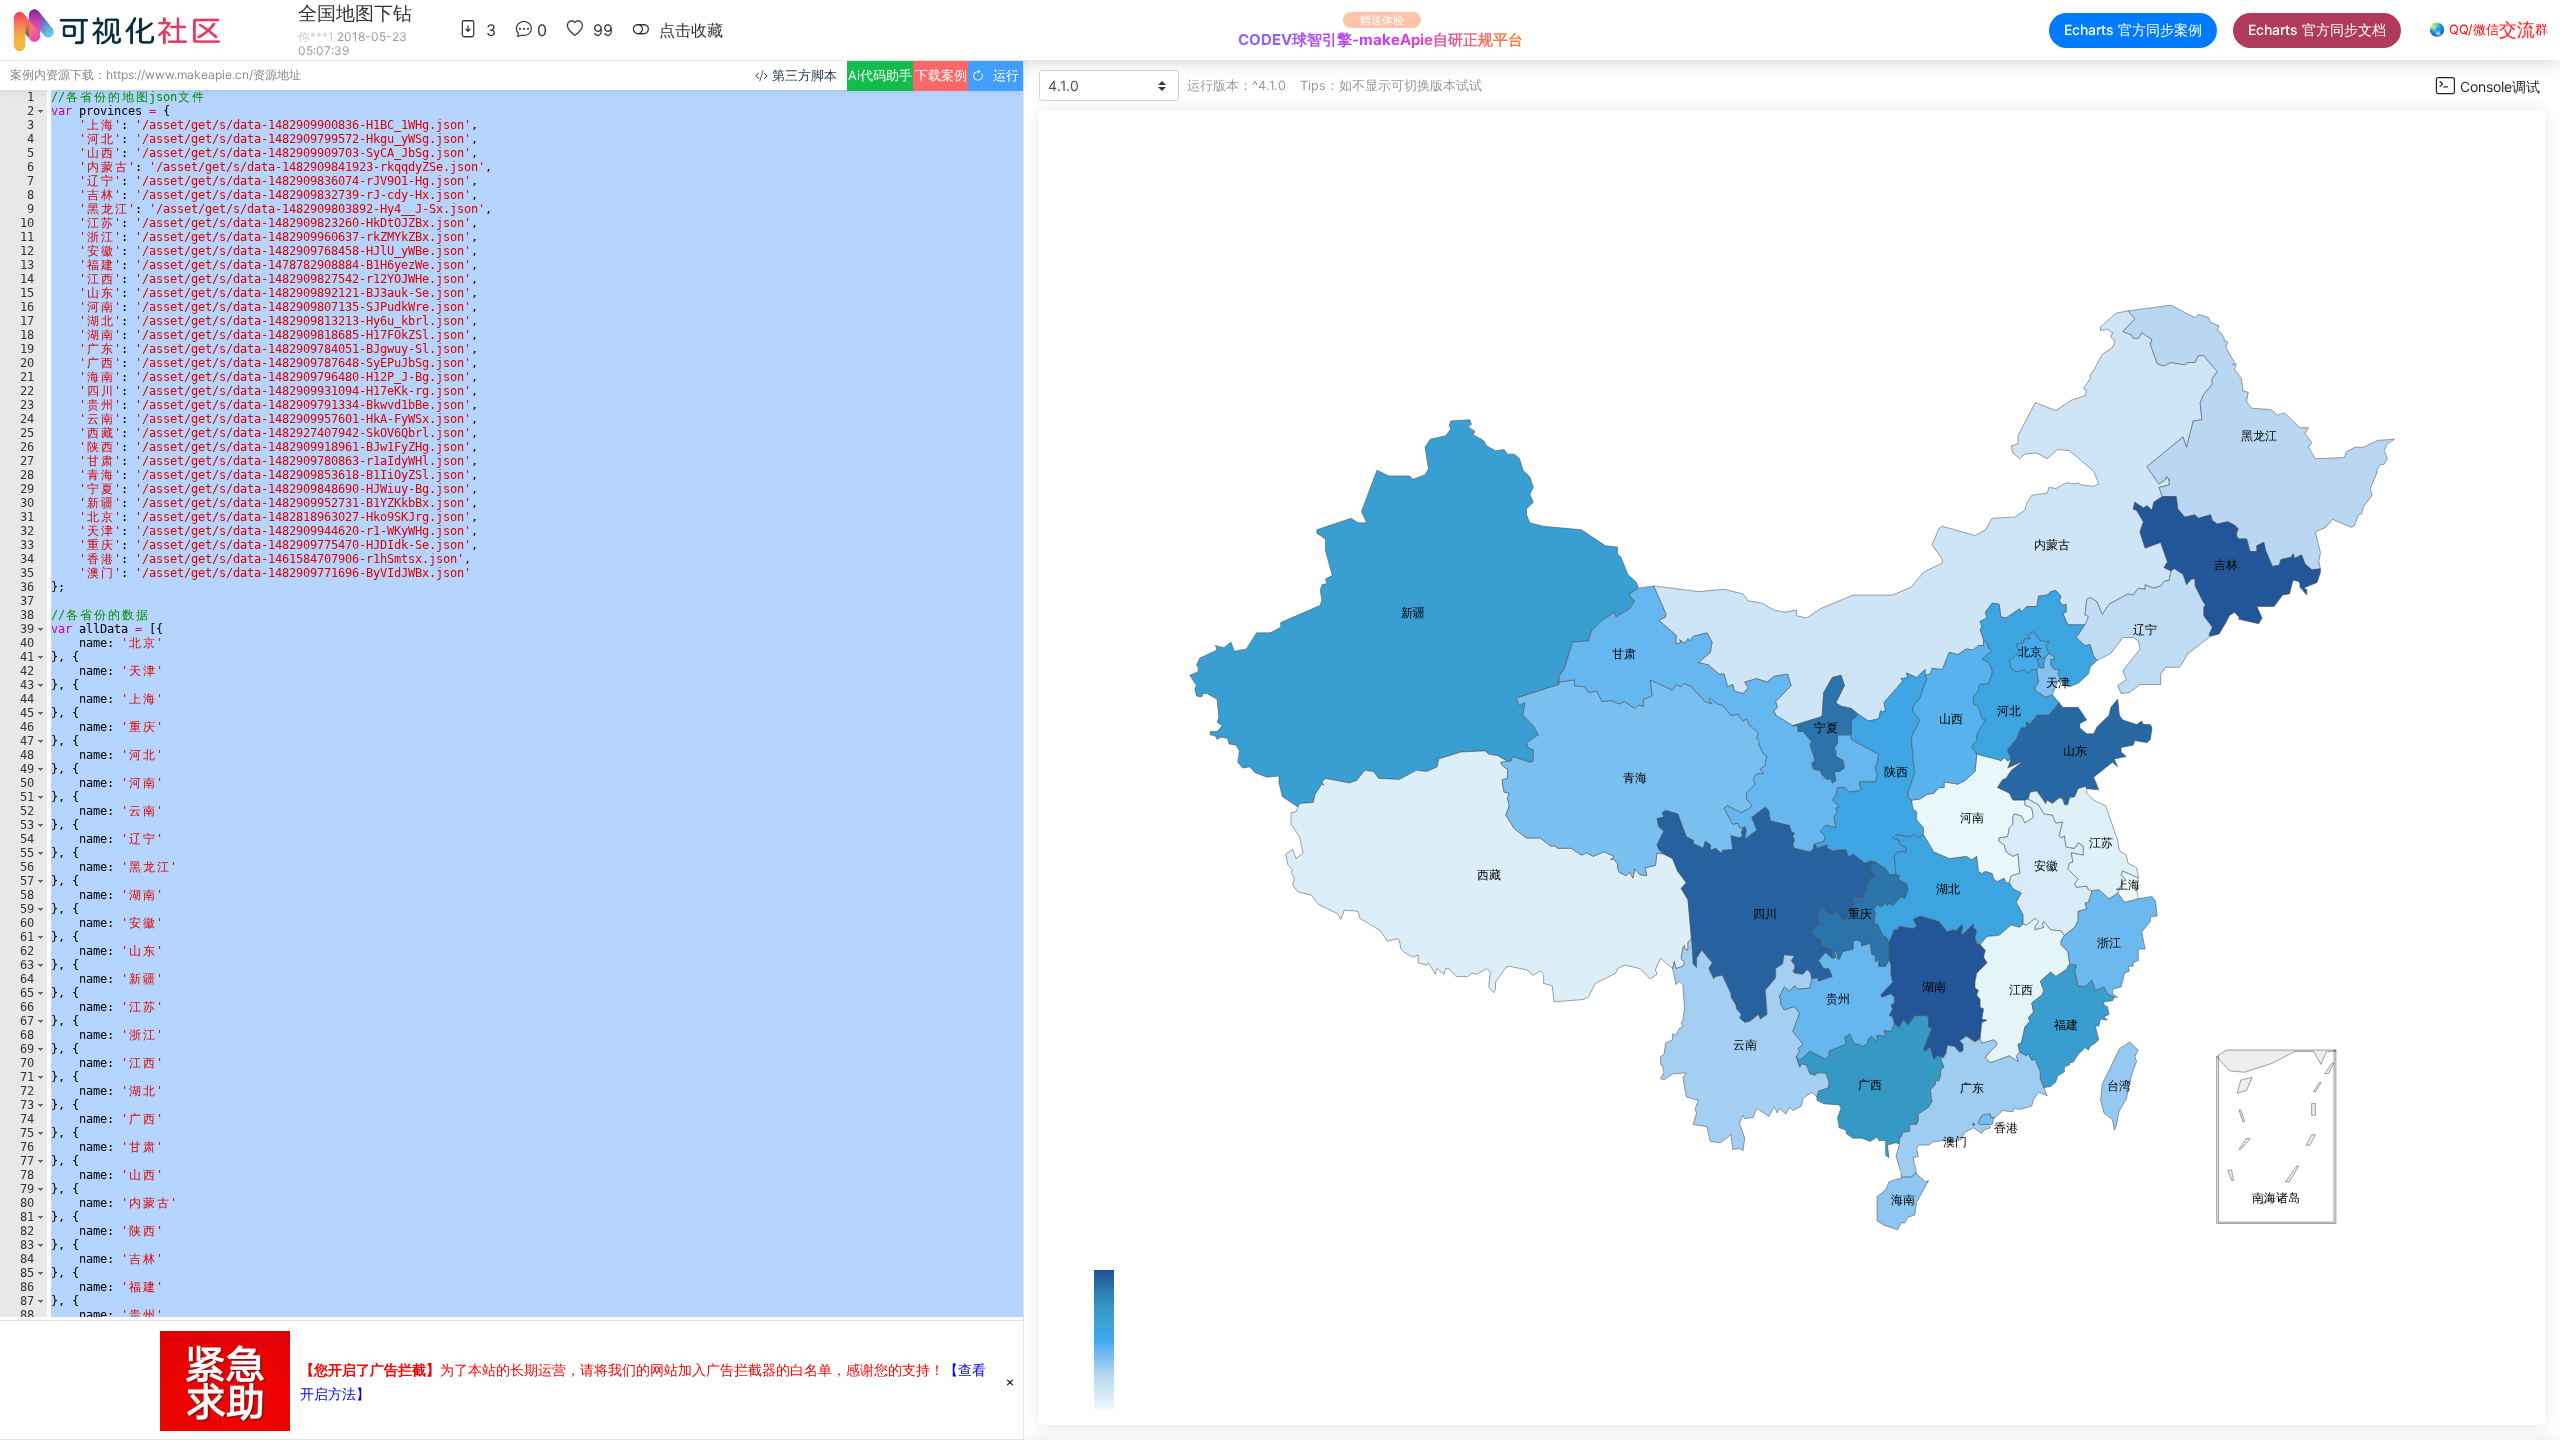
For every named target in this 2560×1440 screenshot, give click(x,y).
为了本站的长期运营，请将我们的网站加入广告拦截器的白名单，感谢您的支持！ (622, 1369)
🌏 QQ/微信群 (2488, 30)
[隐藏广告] (1010, 1381)
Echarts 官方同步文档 (2317, 29)
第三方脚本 (802, 75)
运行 (1002, 75)
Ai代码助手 (880, 75)
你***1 (316, 36)
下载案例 (941, 75)
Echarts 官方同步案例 (2133, 29)
